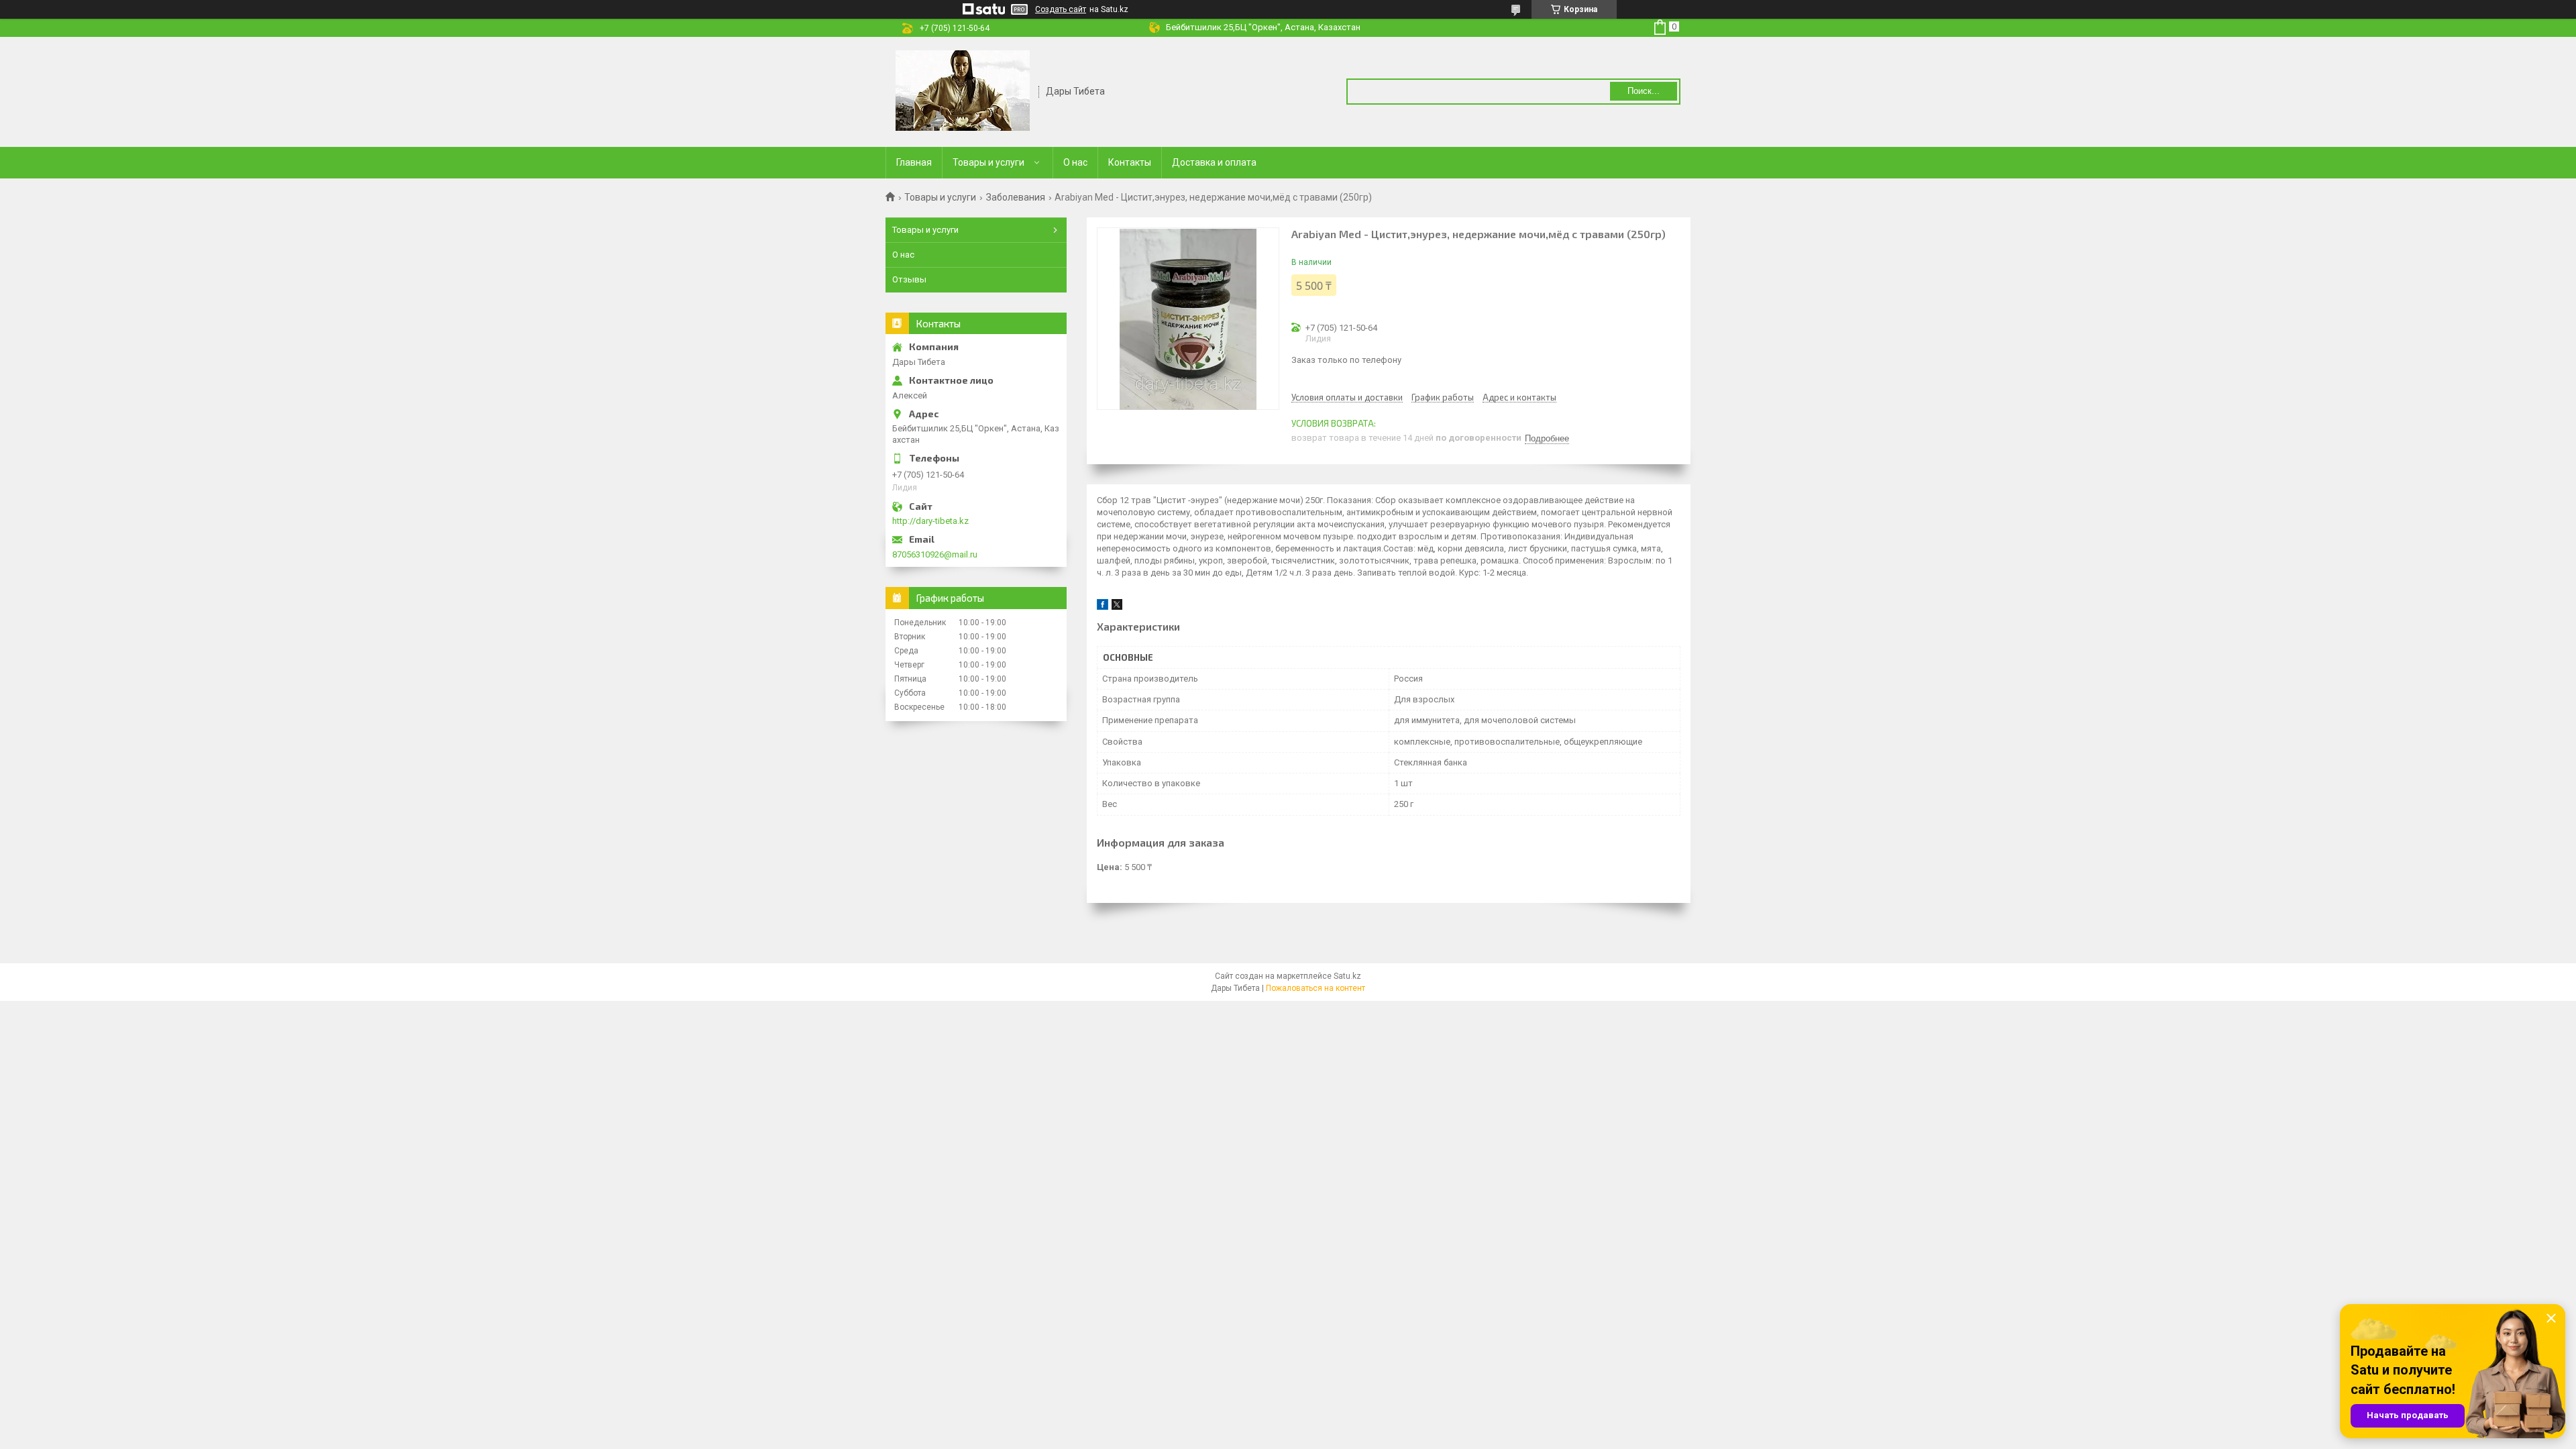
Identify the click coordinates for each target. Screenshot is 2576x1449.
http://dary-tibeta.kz (930, 521)
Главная (914, 162)
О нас (1075, 162)
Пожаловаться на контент (1316, 988)
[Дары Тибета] (963, 91)
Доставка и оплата (1214, 162)
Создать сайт (1061, 9)
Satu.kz (1347, 976)
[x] (1117, 607)
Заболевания (1016, 197)
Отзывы (909, 279)
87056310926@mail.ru (935, 554)
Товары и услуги (988, 162)
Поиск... (1644, 91)
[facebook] (1103, 607)
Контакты (1130, 162)
